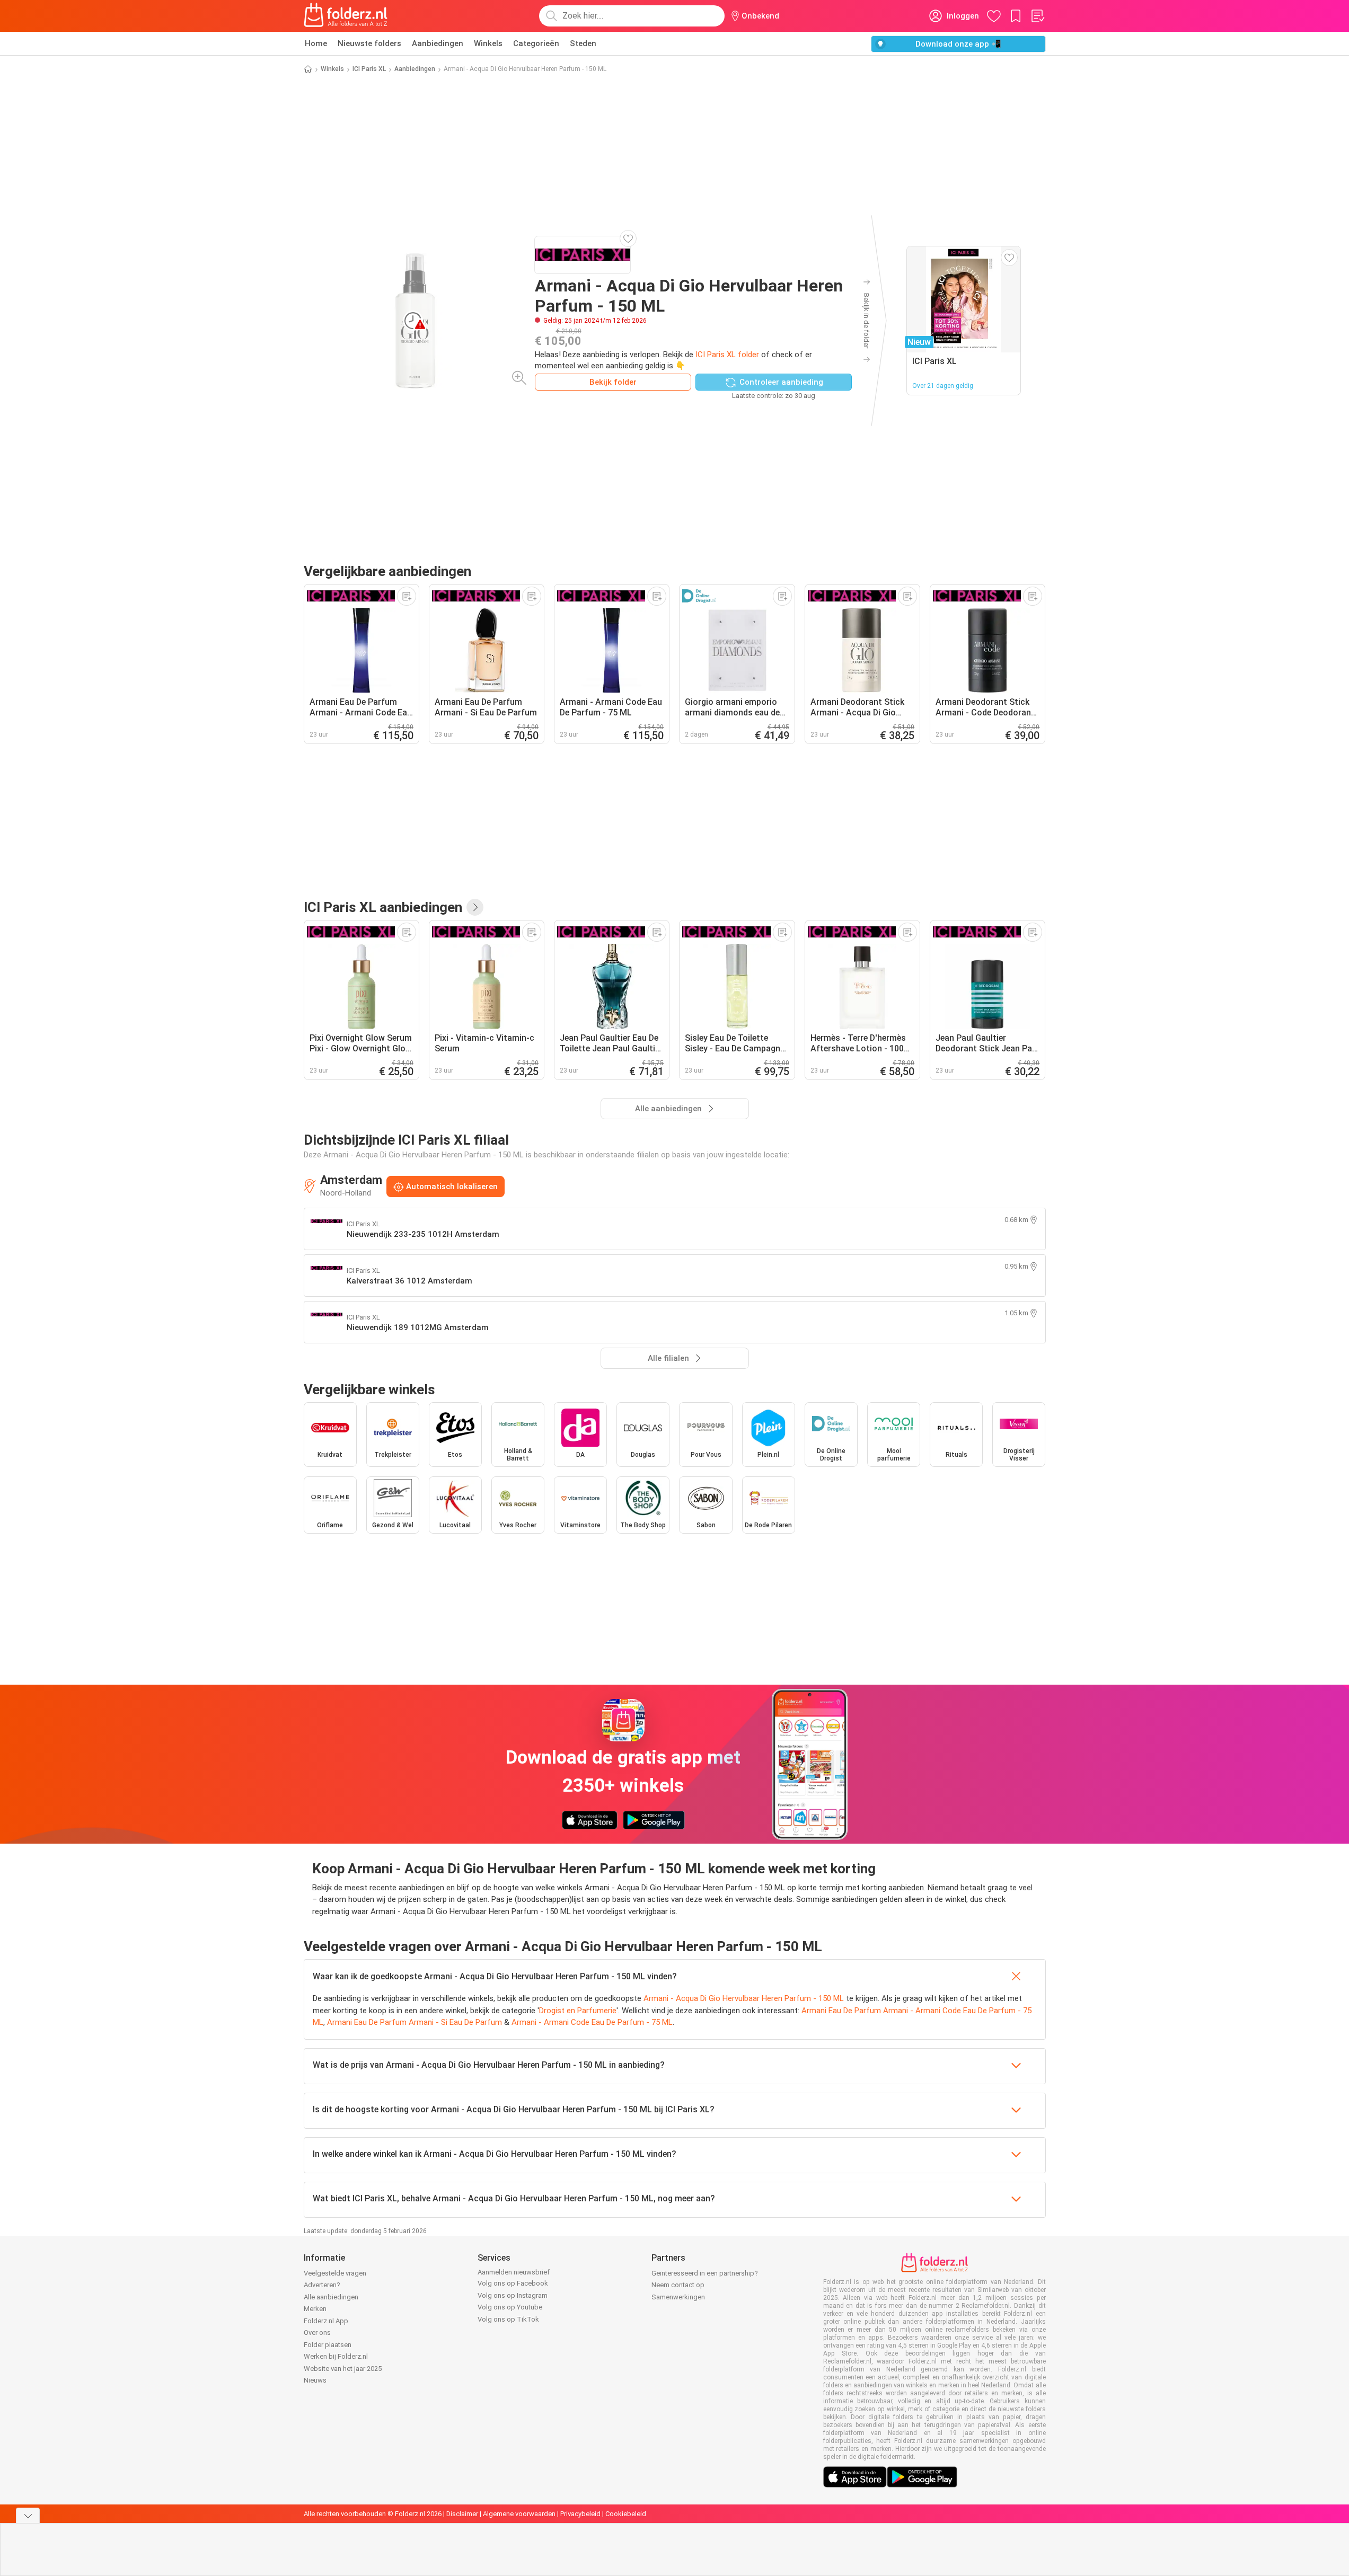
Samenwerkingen (678, 2297)
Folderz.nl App (326, 2321)
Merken (315, 2309)
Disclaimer (462, 2514)
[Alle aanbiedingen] (475, 907)
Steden (583, 43)
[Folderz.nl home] (346, 16)
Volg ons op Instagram (513, 2295)
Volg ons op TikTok (508, 2319)
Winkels (488, 43)
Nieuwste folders (369, 43)
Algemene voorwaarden (519, 2514)
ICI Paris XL (369, 69)
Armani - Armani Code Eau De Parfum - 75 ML (592, 2022)
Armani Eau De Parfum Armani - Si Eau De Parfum (415, 2022)
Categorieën (536, 43)
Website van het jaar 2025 (343, 2369)
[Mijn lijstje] (1037, 16)
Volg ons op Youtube (510, 2307)
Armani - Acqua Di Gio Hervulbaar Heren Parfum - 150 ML (744, 1998)
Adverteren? (322, 2285)
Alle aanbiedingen (331, 2297)
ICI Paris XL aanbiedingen (383, 907)
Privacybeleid (580, 2514)
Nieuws (315, 2380)
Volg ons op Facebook (513, 2283)
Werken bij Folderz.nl (336, 2356)
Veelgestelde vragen (335, 2273)
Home (316, 43)
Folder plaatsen (328, 2345)
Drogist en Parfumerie (578, 2011)
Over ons (317, 2332)
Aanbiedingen (438, 43)
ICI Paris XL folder (727, 355)
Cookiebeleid (626, 2514)
